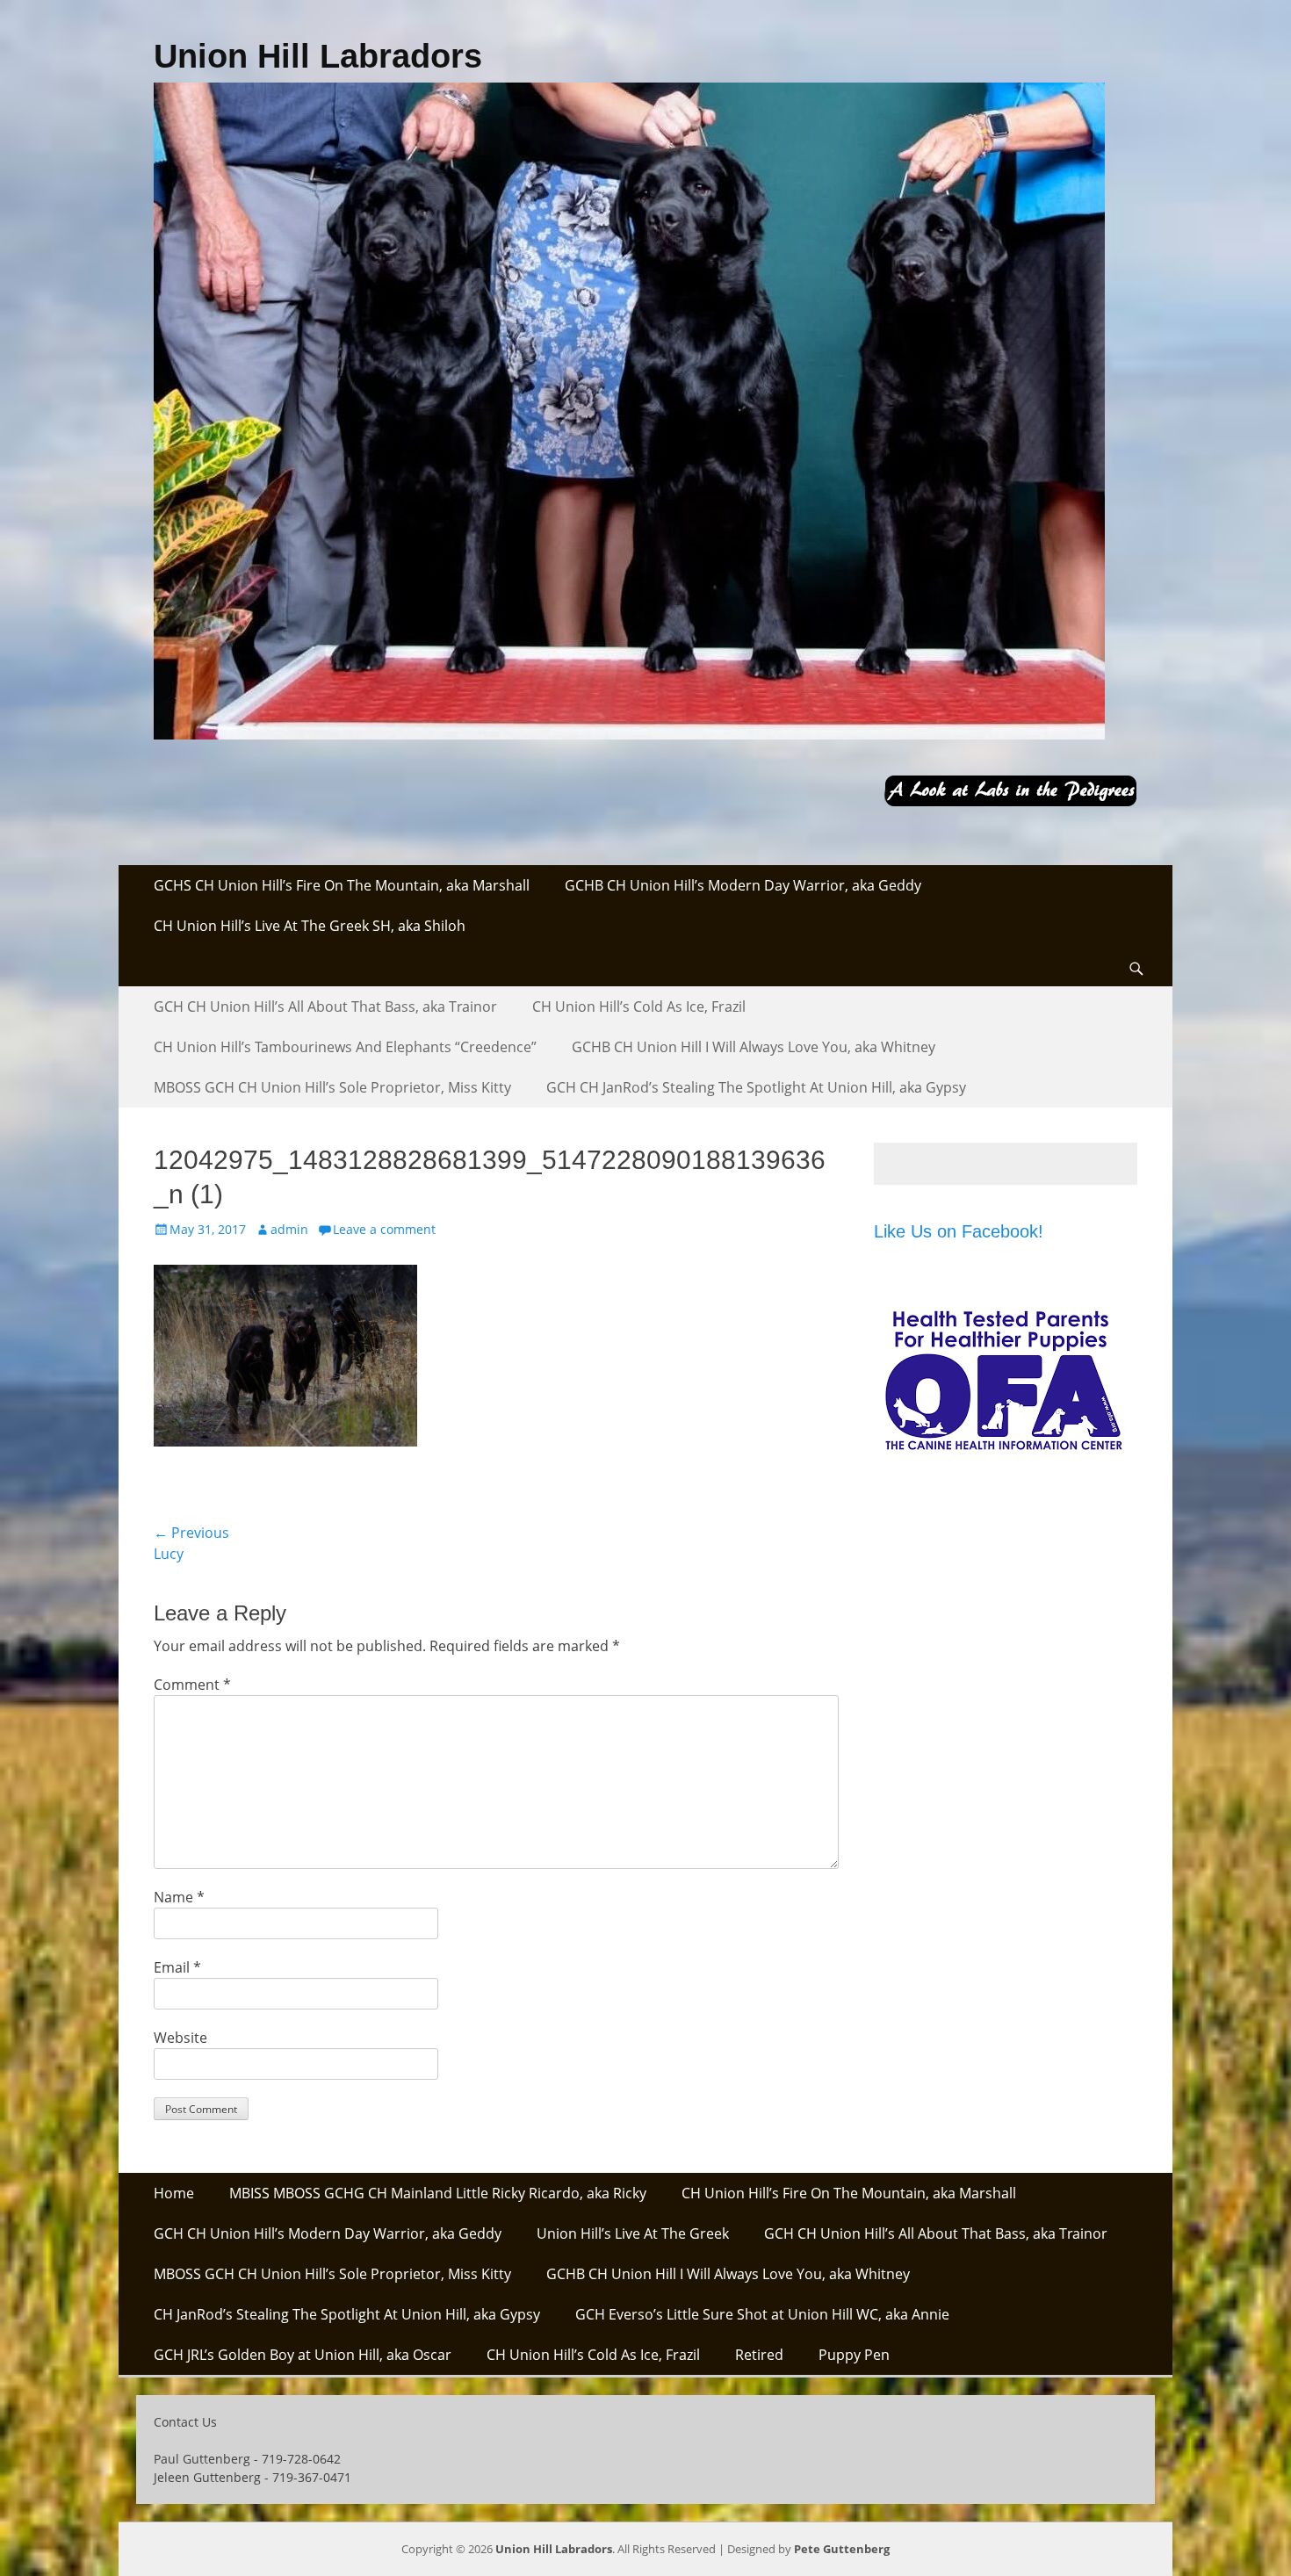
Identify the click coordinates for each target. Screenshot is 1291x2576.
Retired (759, 2355)
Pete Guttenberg (842, 2549)
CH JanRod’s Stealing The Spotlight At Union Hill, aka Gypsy (347, 2314)
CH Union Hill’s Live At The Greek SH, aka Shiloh (310, 926)
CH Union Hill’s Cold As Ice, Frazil (639, 1007)
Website (180, 2038)
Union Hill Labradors (318, 56)
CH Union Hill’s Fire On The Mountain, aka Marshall (849, 2193)
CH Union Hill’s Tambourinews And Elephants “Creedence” (345, 1047)
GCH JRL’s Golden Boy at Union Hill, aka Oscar (303, 2355)
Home (174, 2193)
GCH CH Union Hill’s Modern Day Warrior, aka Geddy (328, 2233)
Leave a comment (384, 1229)
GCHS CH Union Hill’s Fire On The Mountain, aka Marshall (342, 885)
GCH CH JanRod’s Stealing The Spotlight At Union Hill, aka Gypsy (756, 1087)
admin (289, 1229)
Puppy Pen (854, 2355)
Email (177, 1967)
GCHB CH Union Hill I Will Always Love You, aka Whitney (754, 1047)
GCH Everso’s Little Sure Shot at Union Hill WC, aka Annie (762, 2314)
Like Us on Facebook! (959, 1231)
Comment (192, 1685)
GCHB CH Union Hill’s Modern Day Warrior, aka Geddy (743, 885)
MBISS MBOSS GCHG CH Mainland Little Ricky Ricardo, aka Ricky (438, 2193)
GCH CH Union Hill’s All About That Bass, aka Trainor (325, 1007)
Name (179, 1897)
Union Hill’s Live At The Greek (633, 2233)
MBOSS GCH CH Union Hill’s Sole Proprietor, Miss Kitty (332, 1087)
